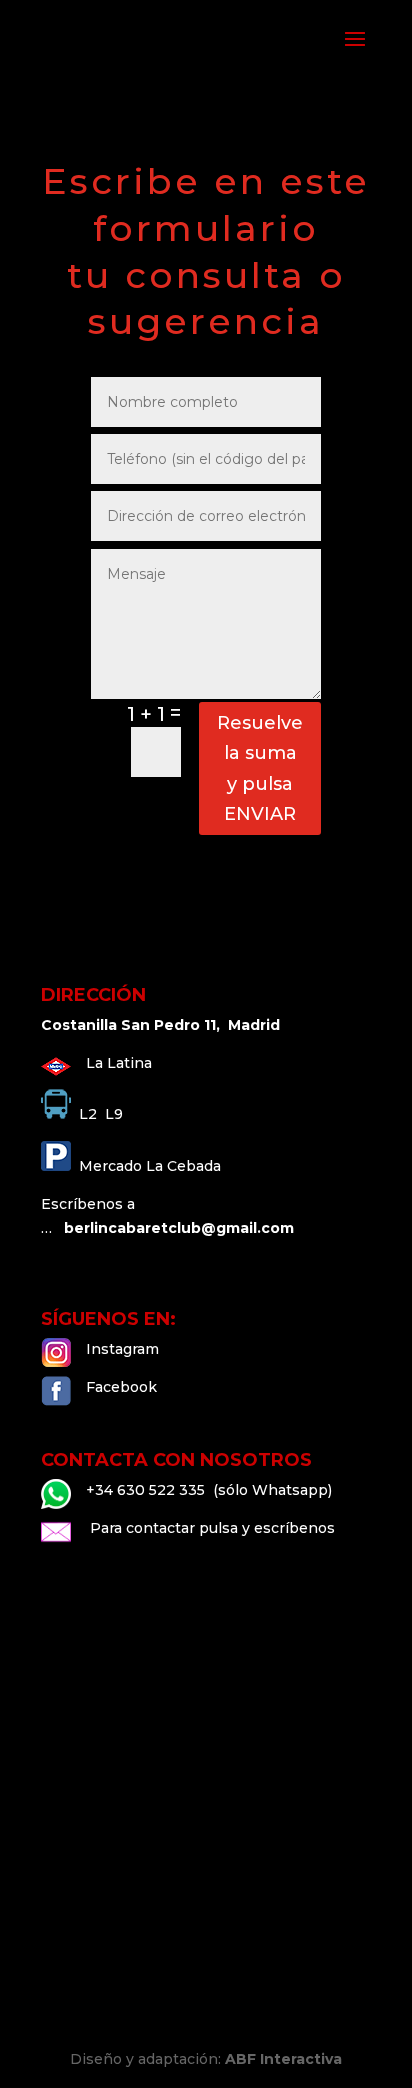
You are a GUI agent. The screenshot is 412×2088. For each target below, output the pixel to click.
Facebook (121, 1387)
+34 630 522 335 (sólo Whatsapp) (209, 1490)
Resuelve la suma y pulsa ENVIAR (260, 769)
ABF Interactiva (283, 2059)
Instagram (122, 1349)
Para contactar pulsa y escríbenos (210, 1528)
